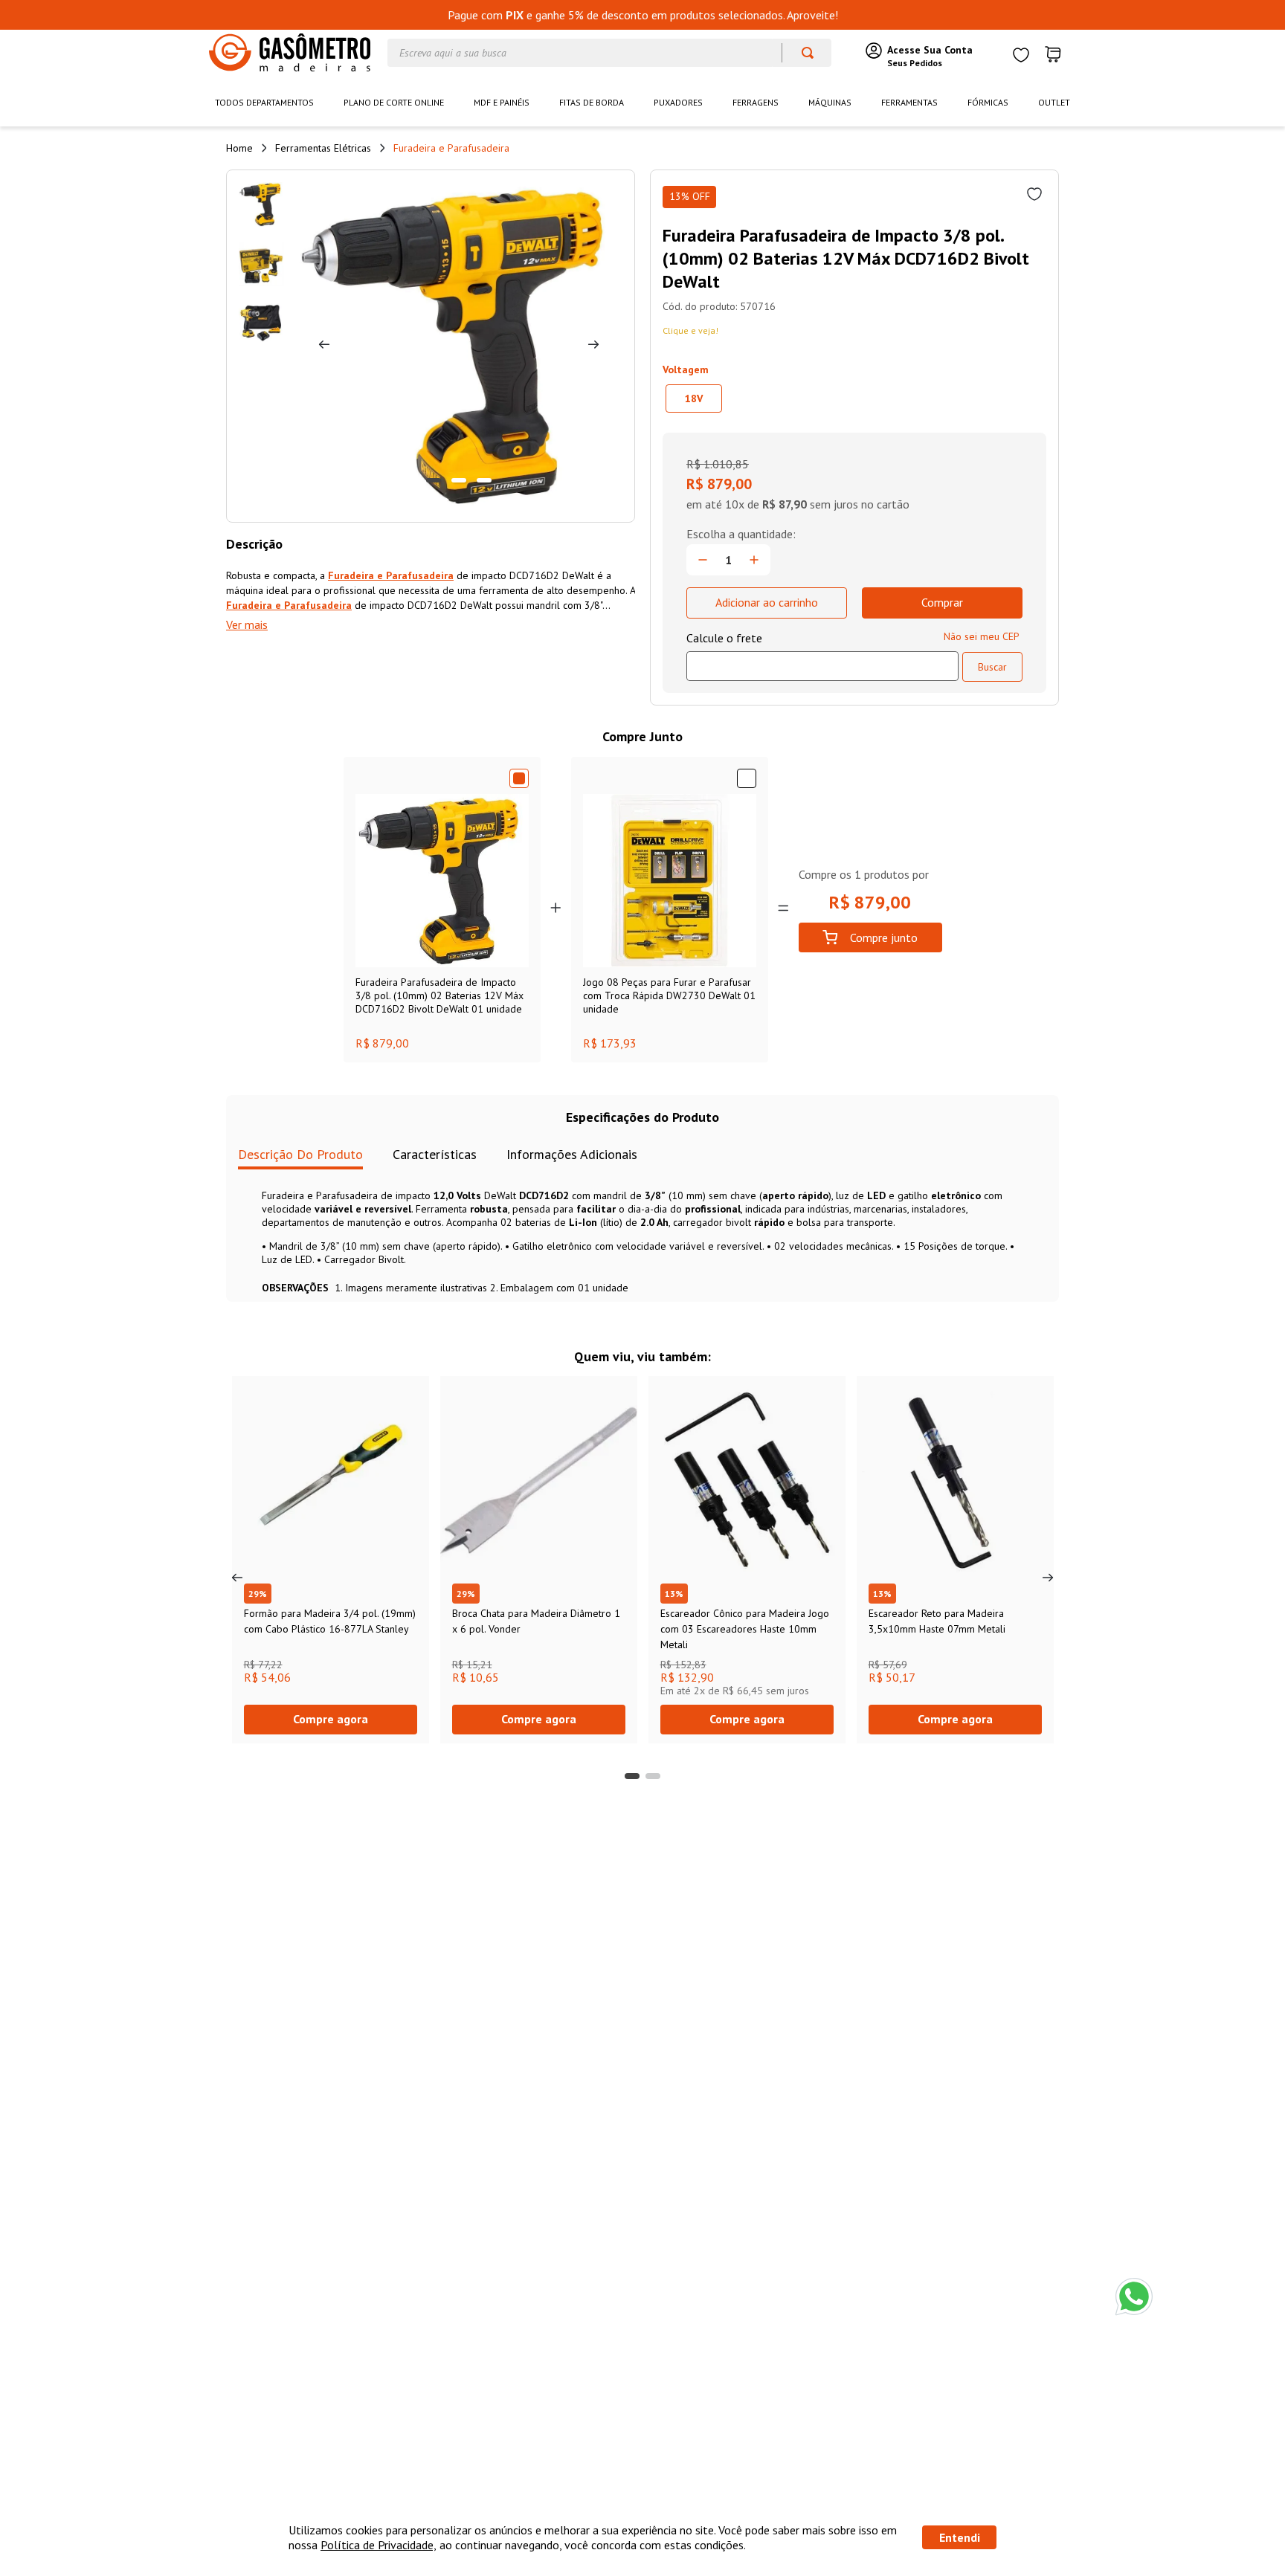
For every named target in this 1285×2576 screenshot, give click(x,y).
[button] (694, 398)
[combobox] (609, 53)
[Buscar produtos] (801, 53)
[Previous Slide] (237, 1578)
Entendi (960, 2537)
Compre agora (331, 1719)
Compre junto (884, 937)
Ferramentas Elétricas (323, 148)
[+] (754, 560)
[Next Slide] (1048, 1578)
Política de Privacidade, (379, 2545)
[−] (703, 560)
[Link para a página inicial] (239, 148)
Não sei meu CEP (982, 636)
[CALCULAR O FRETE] (992, 667)
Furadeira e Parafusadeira (451, 148)
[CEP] (822, 656)
